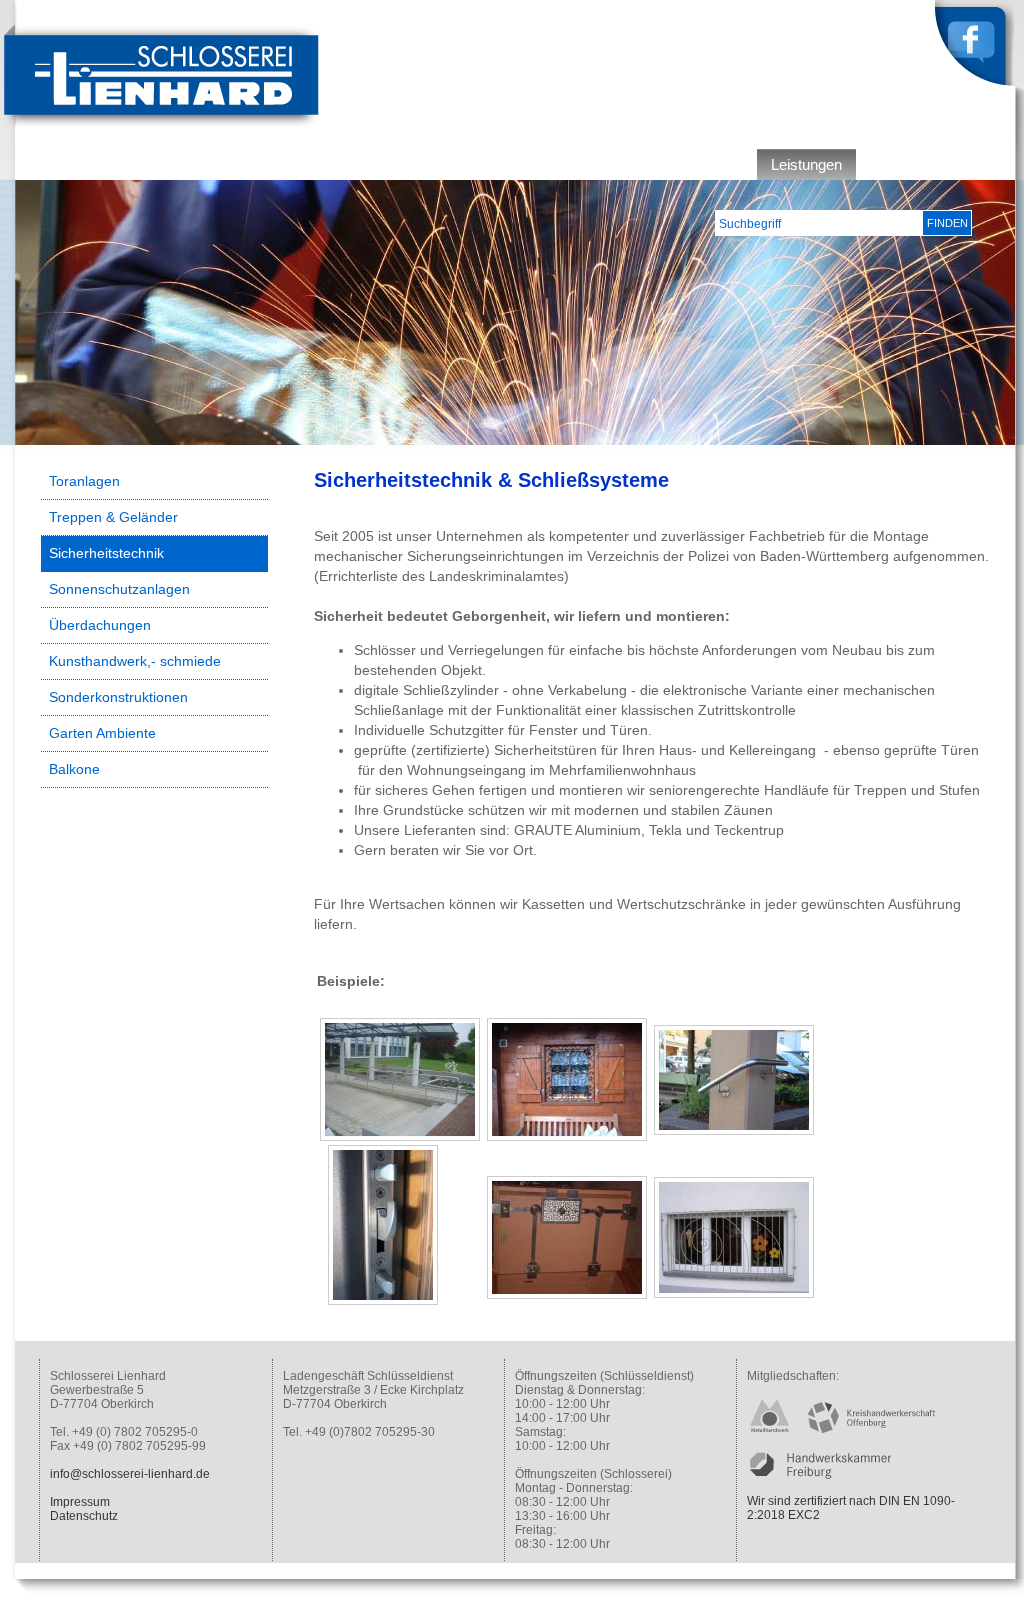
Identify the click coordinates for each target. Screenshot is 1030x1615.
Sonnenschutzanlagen (119, 589)
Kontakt (975, 164)
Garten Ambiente (102, 733)
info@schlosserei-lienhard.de (130, 1474)
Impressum (80, 1502)
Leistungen (806, 164)
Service (896, 164)
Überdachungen (100, 625)
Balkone (74, 769)
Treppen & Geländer (113, 517)
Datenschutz (84, 1516)
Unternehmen (697, 164)
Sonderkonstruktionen (118, 697)
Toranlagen (84, 481)
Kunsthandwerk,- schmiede (135, 661)
